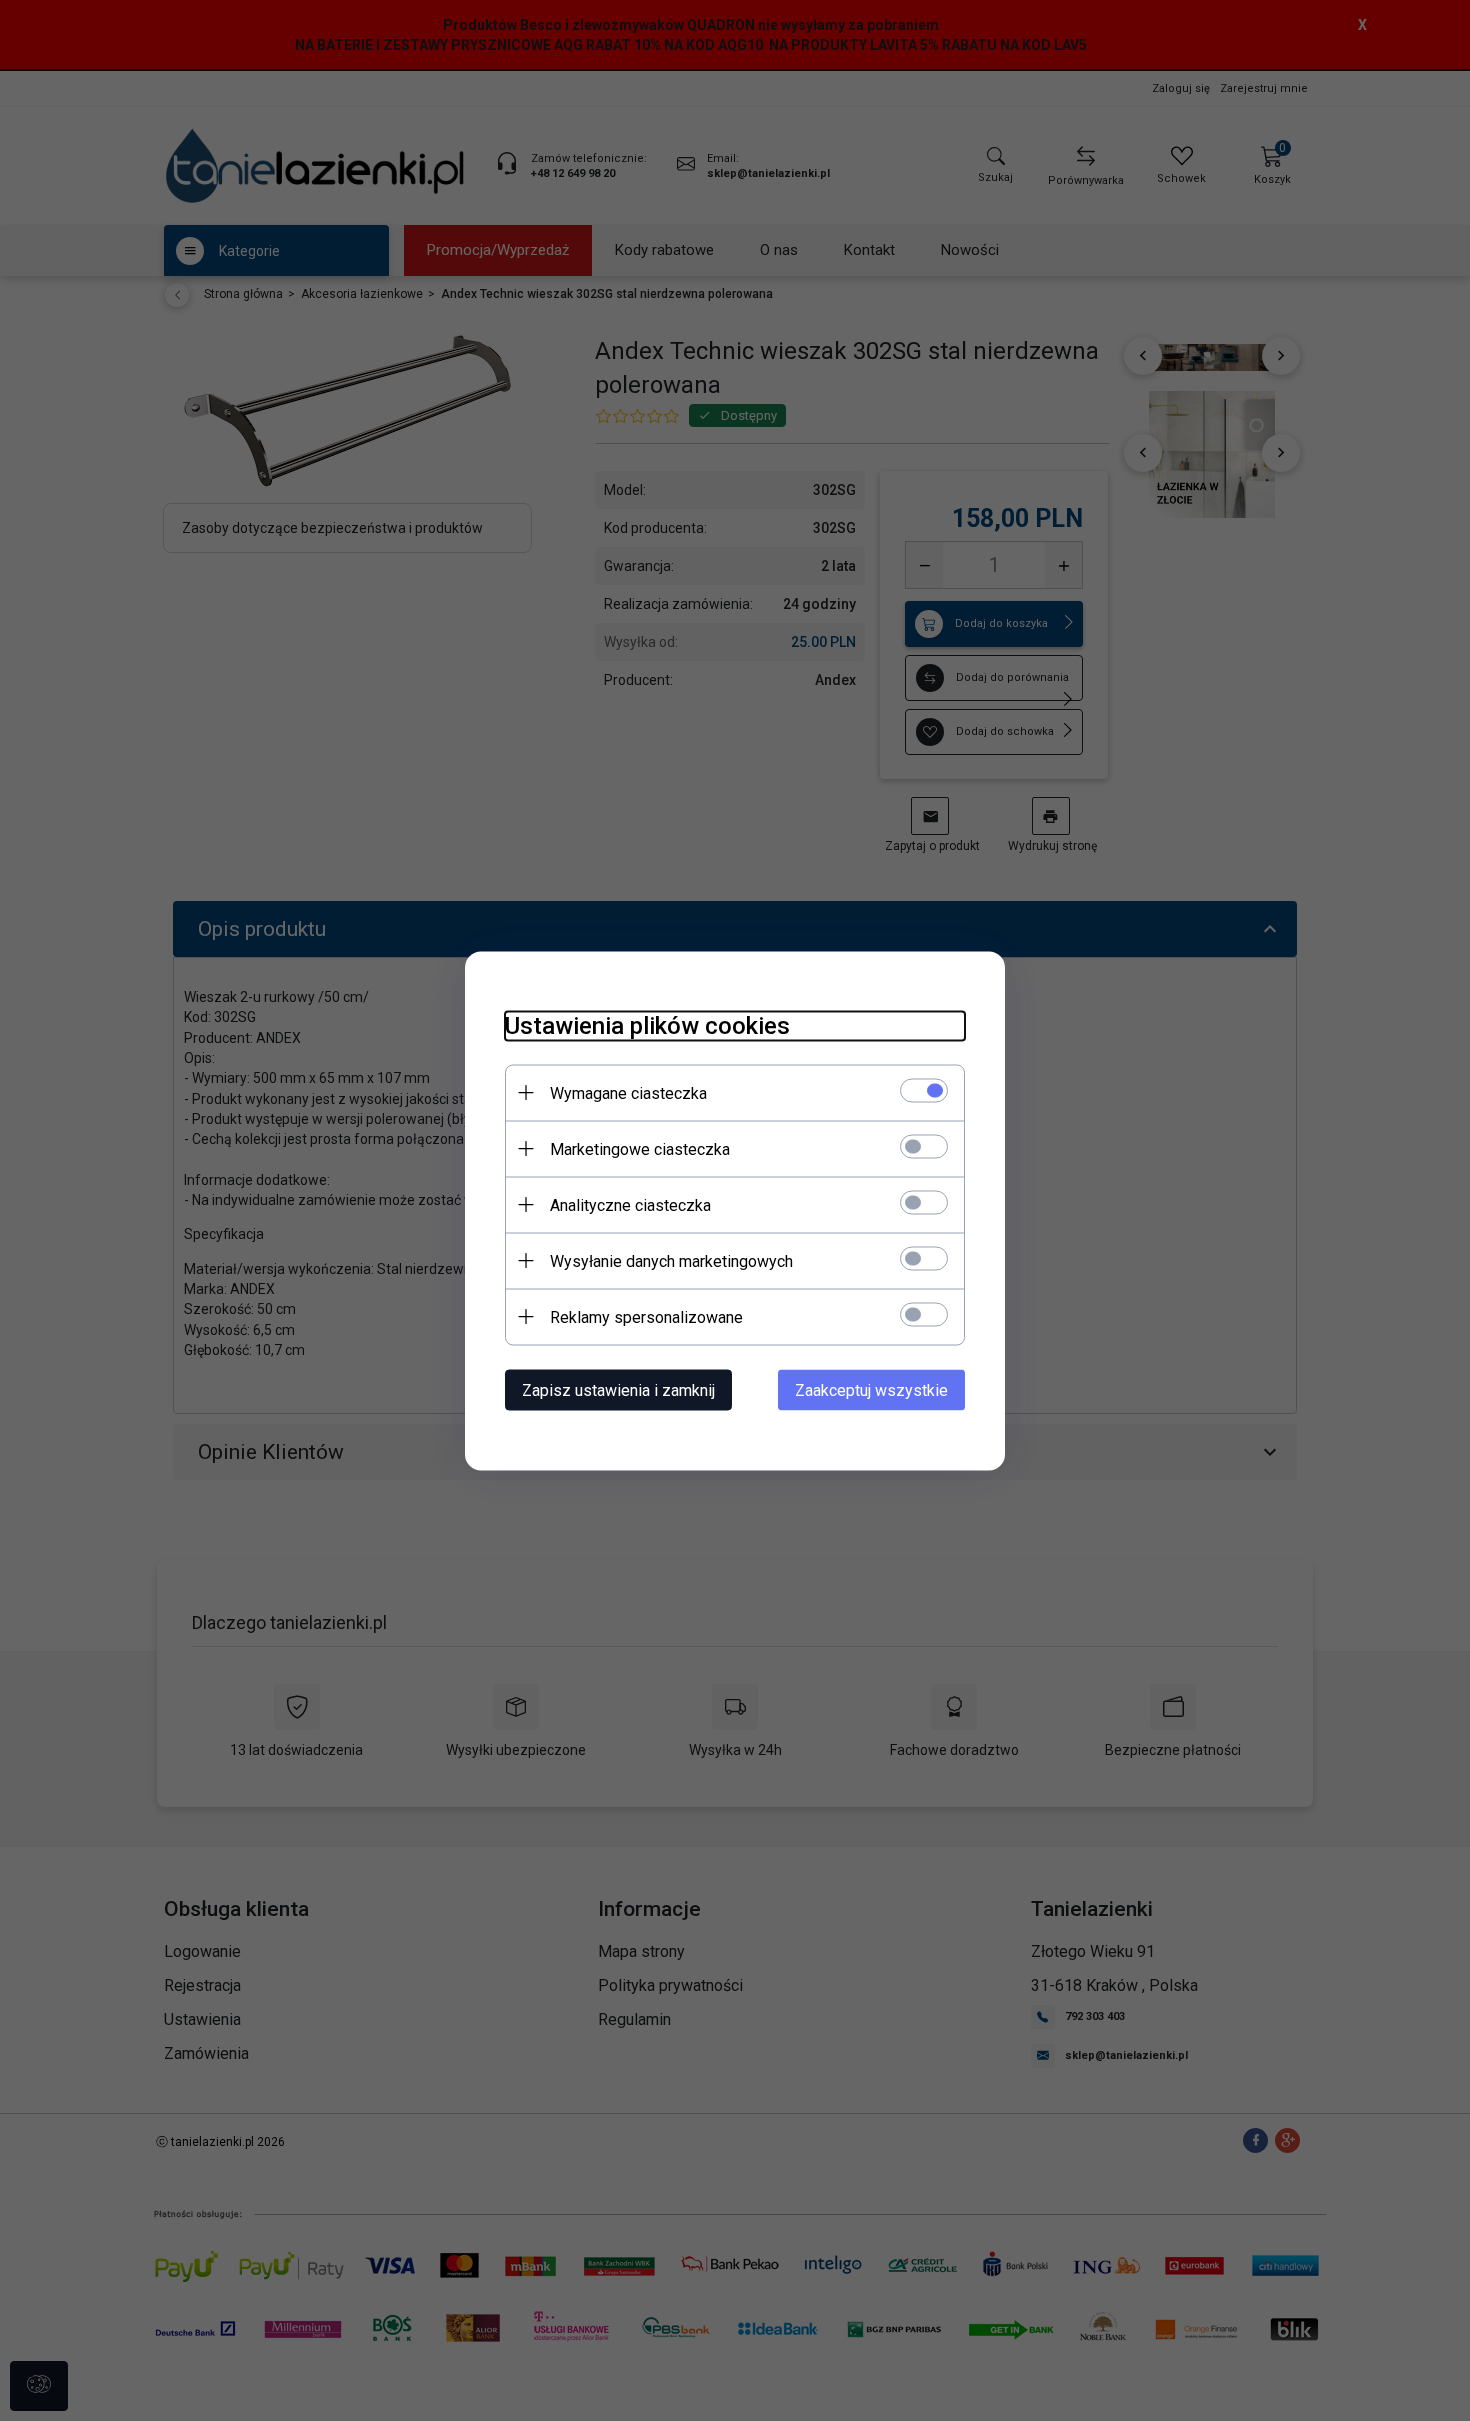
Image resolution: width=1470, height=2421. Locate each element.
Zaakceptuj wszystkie (871, 1389)
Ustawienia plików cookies (647, 1025)
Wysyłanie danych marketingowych (671, 1260)
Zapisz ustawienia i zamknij (618, 1389)
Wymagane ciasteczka (628, 1092)
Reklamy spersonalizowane (646, 1316)
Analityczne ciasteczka (630, 1204)
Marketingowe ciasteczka (640, 1148)
